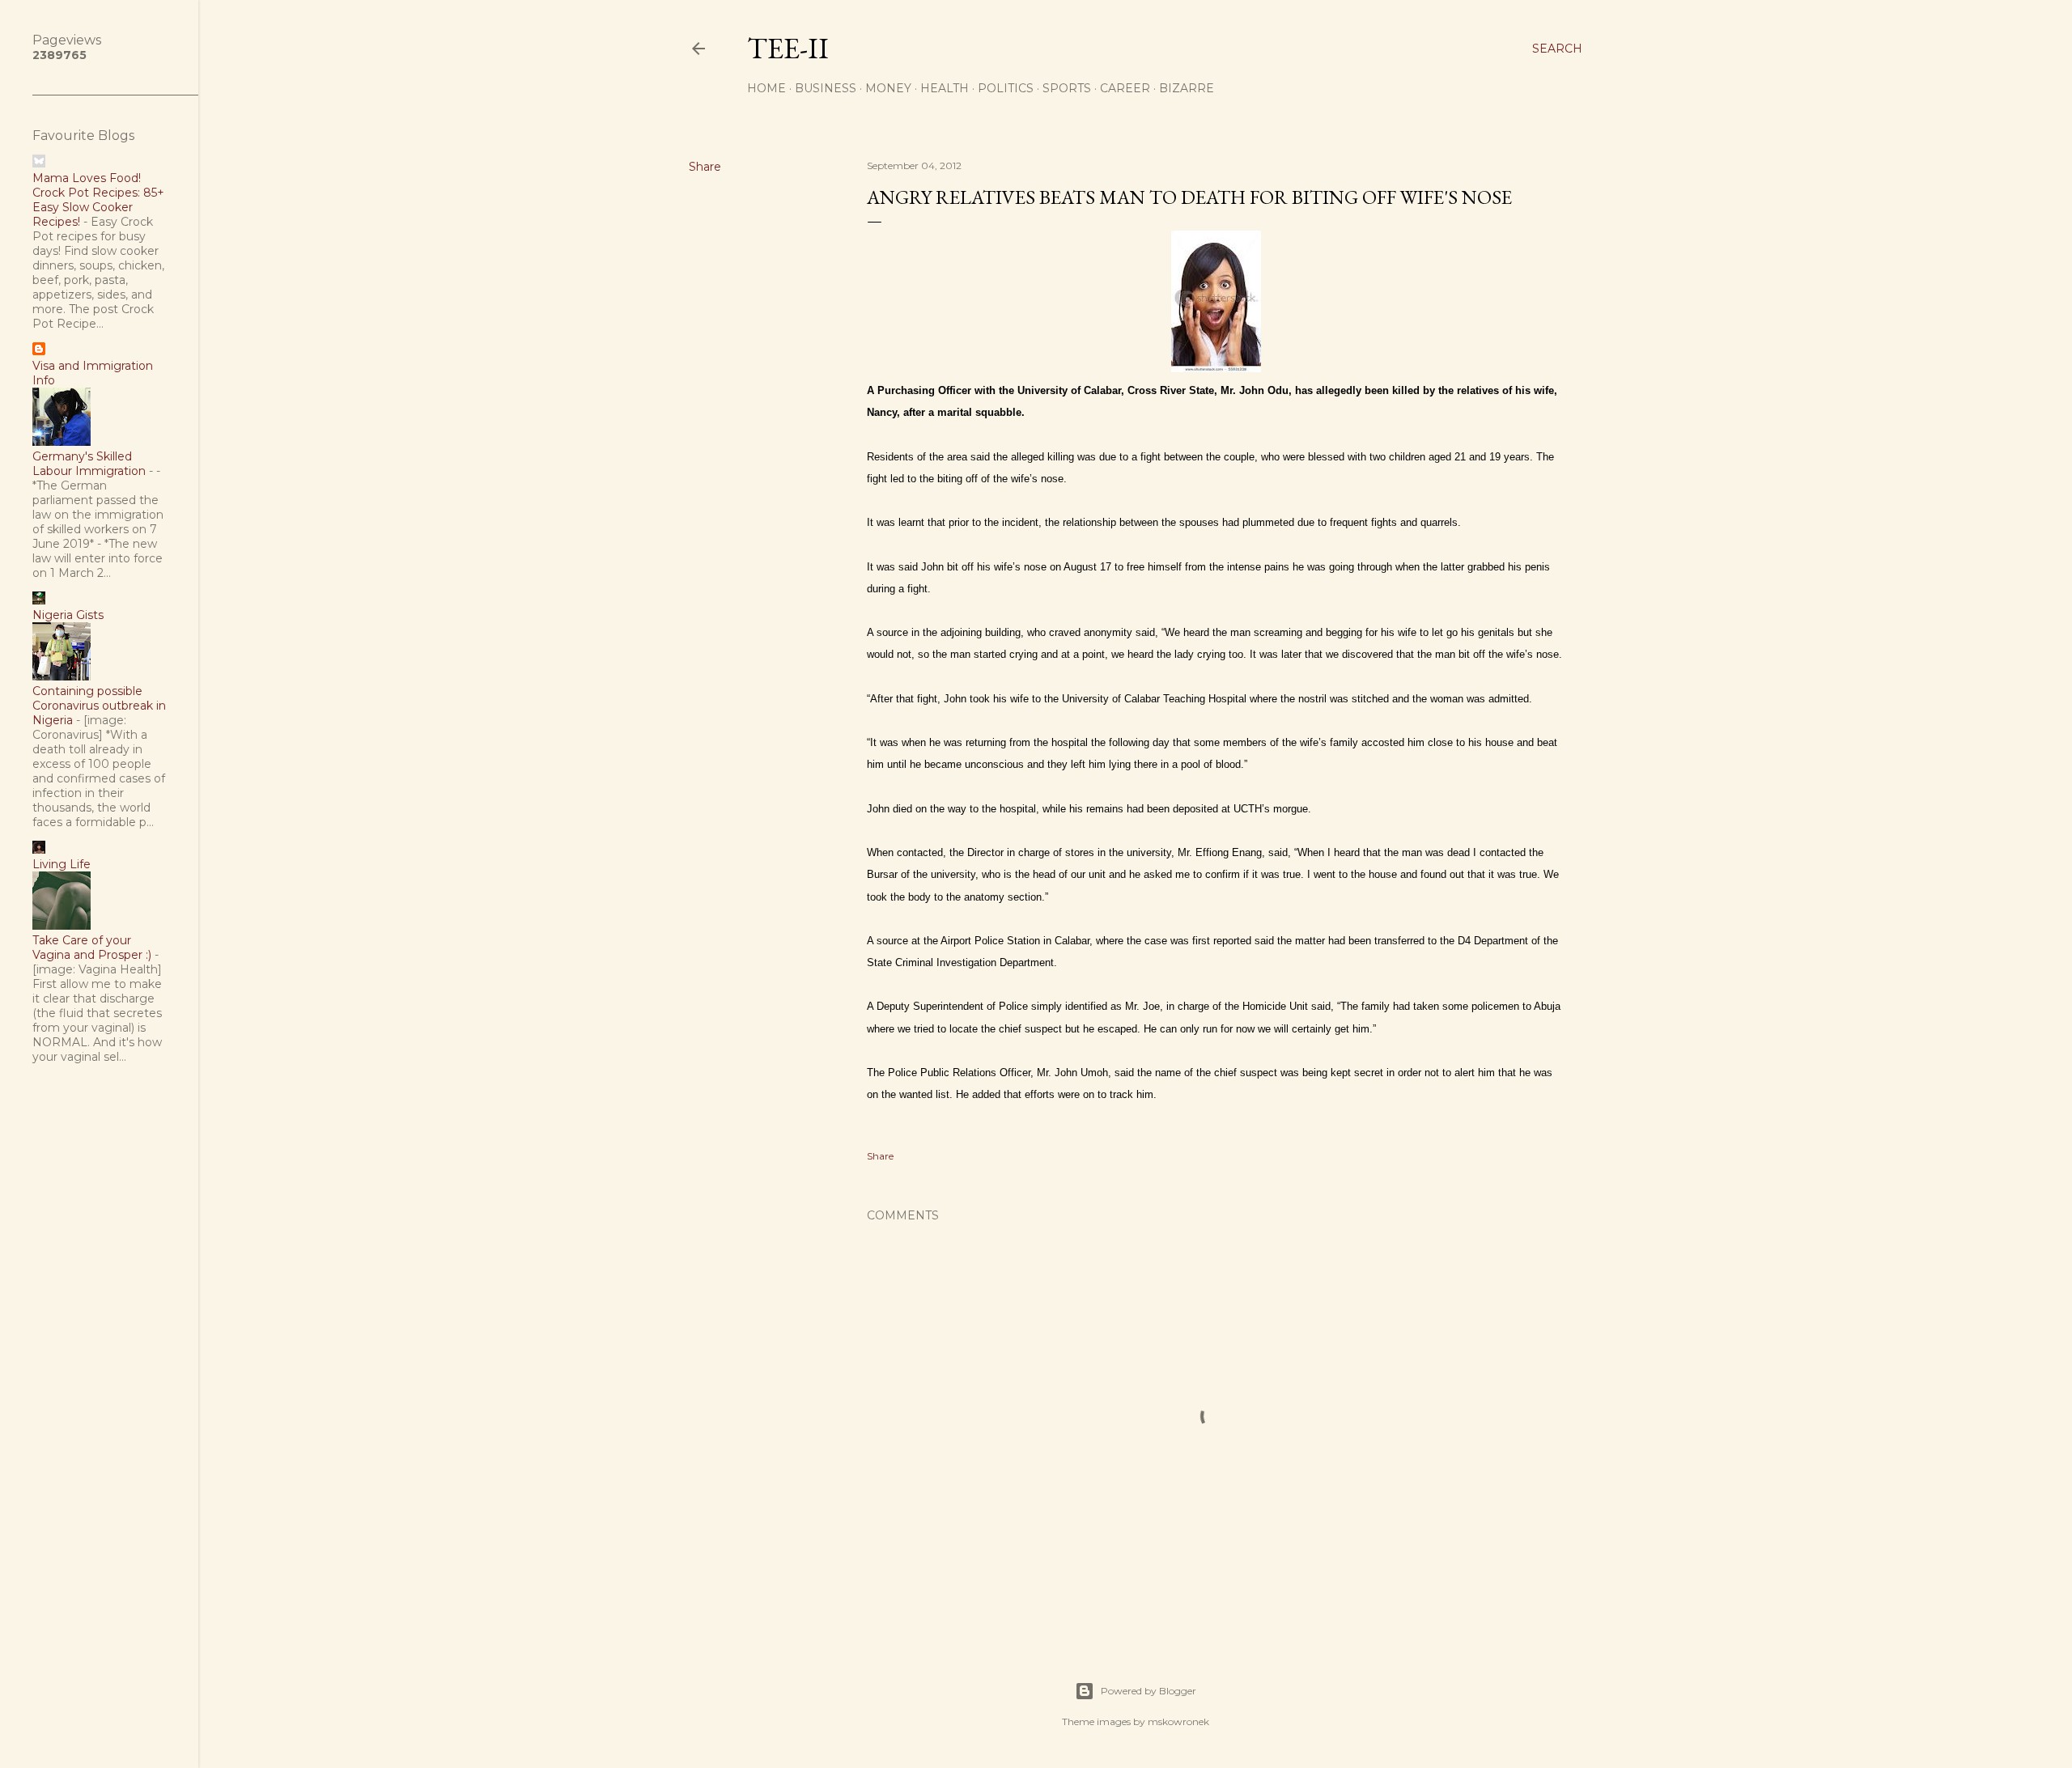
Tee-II (788, 48)
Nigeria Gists (68, 615)
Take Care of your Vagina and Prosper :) (92, 948)
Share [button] (705, 167)
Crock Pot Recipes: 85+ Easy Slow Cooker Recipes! (98, 207)
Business (826, 88)
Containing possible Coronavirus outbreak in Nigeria (99, 706)
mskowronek (1178, 1721)
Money (888, 88)
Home (766, 88)
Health (945, 88)
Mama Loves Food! (87, 178)
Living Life (62, 864)
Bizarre (1187, 88)
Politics (1006, 88)
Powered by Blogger (1149, 1691)
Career (1125, 88)
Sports (1067, 88)
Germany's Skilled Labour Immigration (89, 464)
